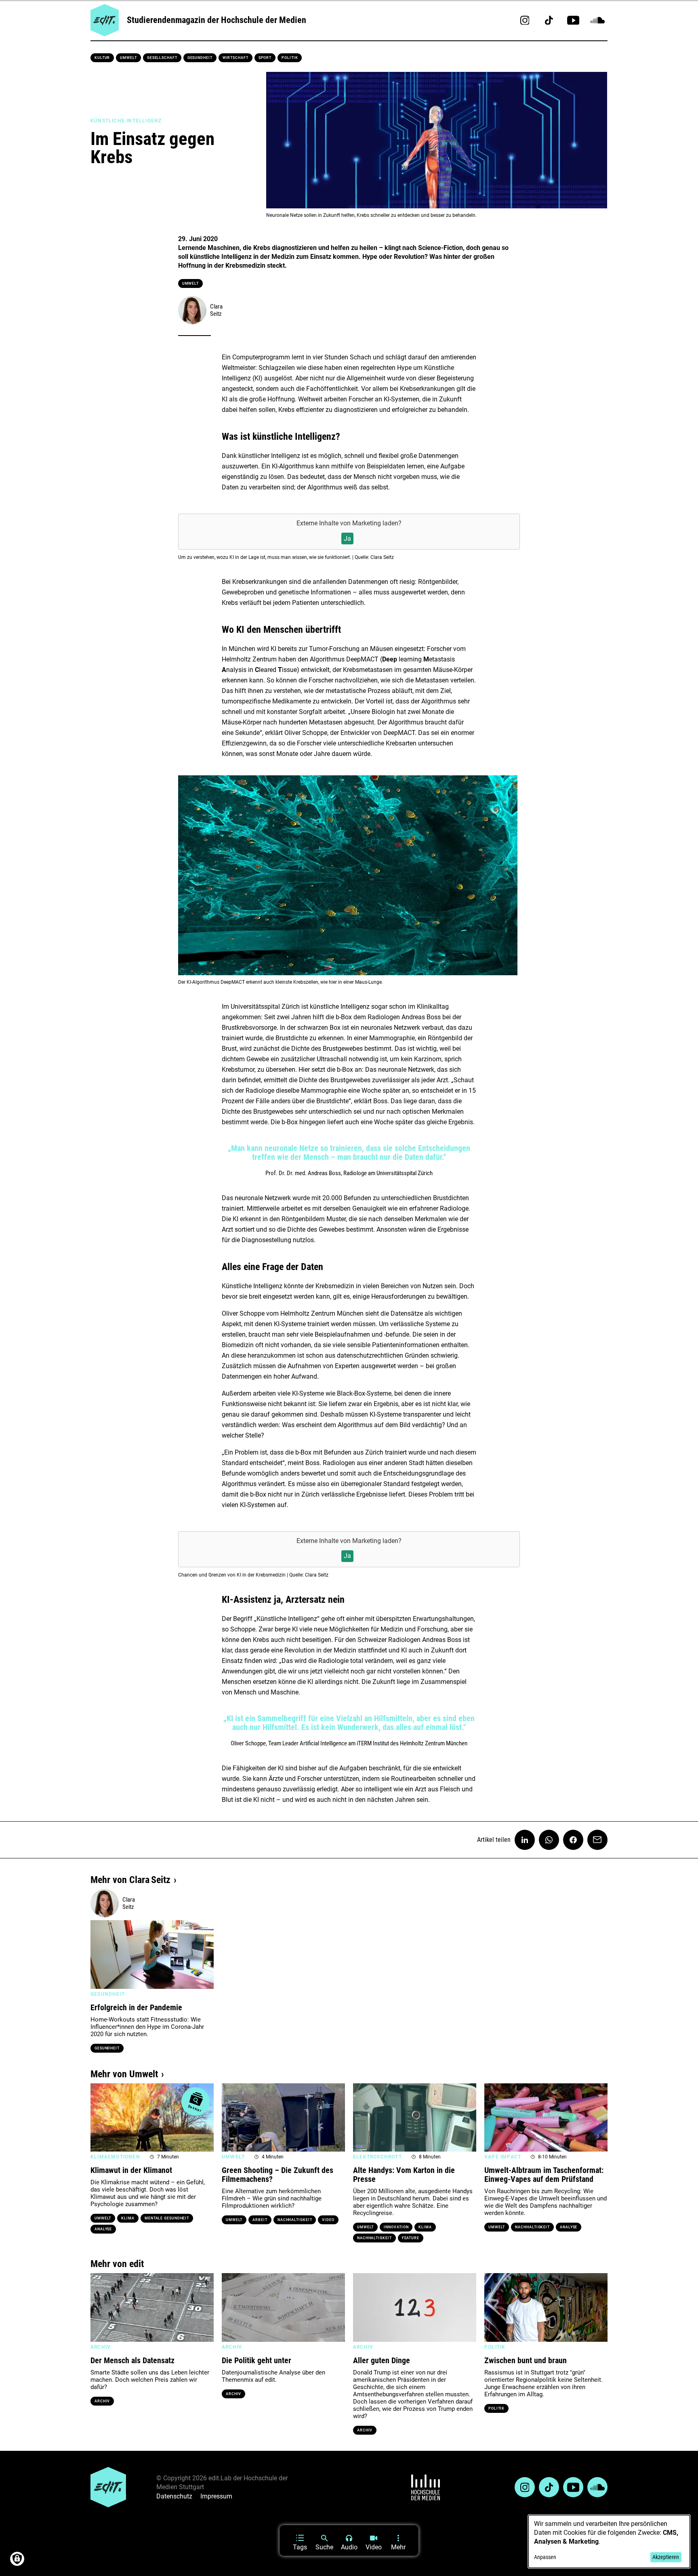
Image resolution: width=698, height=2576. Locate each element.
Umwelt (128, 58)
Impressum (216, 2496)
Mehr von (130, 1880)
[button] (101, 1955)
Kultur (102, 58)
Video (328, 2220)
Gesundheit (200, 58)
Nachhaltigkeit (295, 2220)
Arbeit (260, 2220)
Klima (128, 2218)
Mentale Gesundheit (167, 2218)
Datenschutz (174, 2496)
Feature (411, 2238)
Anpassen (545, 2557)
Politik (290, 58)
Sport (265, 58)
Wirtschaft (235, 58)
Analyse (103, 2229)
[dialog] (609, 2541)
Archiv (102, 2401)
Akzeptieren (666, 2557)
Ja (347, 539)
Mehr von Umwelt (124, 2074)
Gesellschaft (162, 58)
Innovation (396, 2227)
